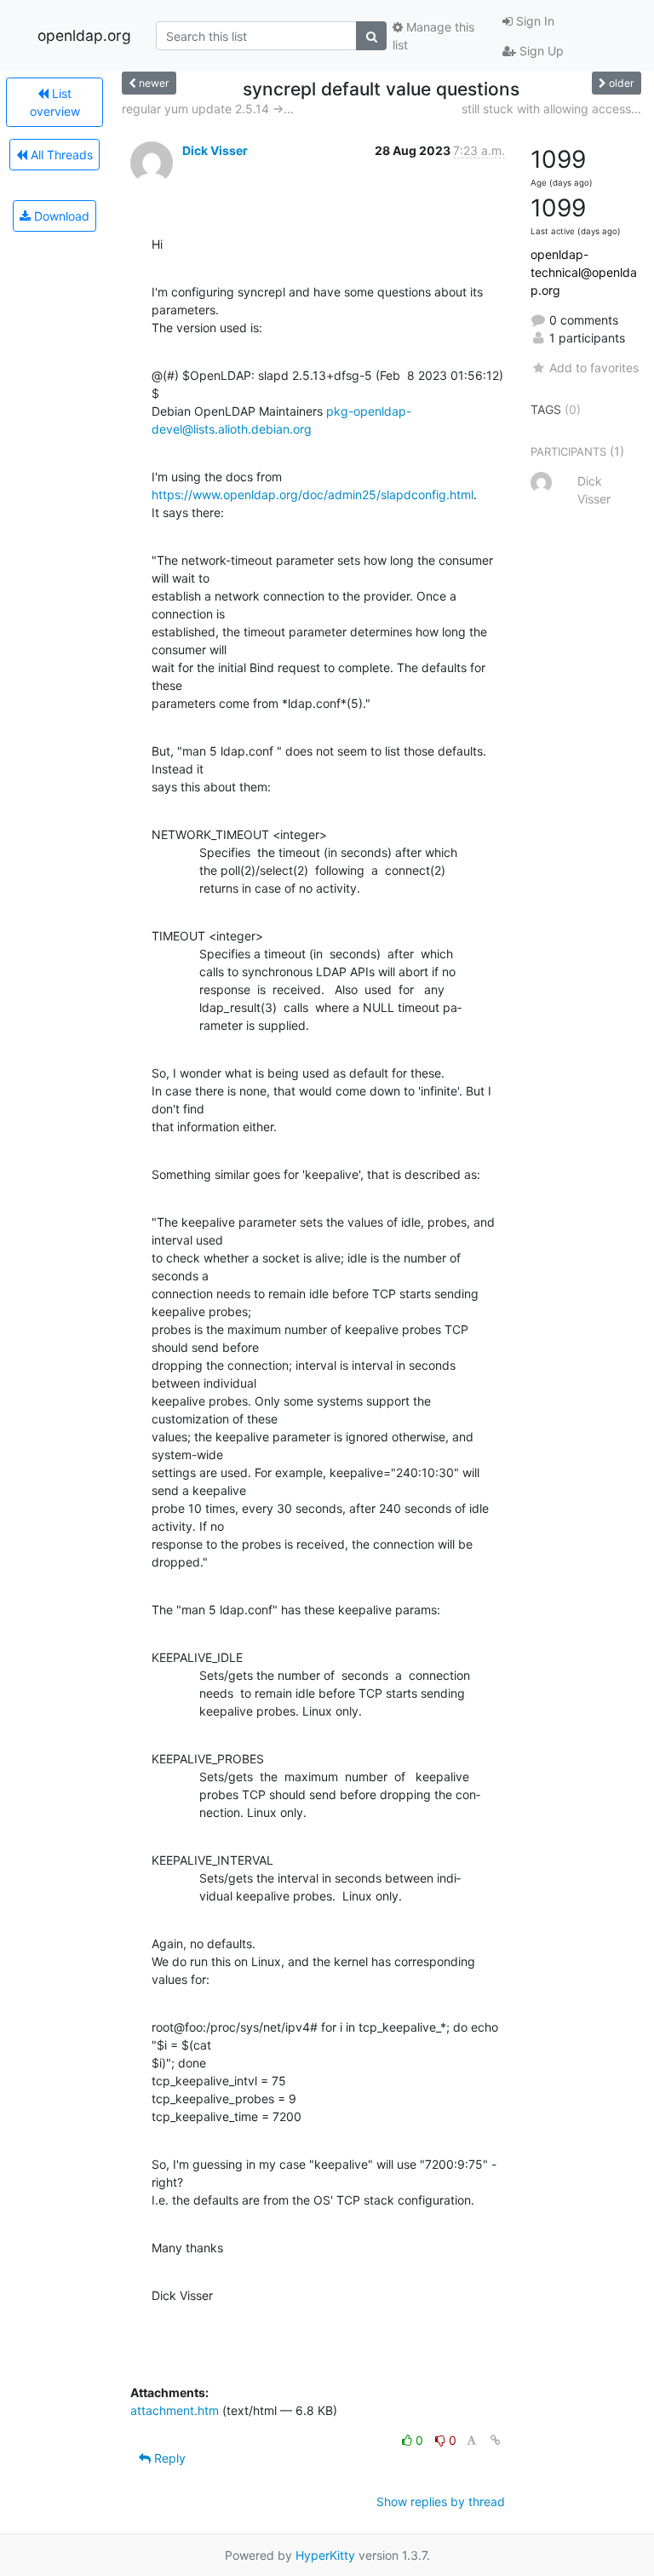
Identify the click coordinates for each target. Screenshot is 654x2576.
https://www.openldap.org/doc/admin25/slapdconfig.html (313, 494)
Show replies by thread (441, 2501)
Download (60, 216)
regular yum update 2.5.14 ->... (208, 109)
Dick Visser (215, 150)
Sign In (534, 21)
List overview (55, 102)
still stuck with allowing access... (551, 109)
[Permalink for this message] (496, 2440)
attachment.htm (175, 2410)
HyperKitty (325, 2555)
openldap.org (84, 35)
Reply (168, 2458)
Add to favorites (594, 368)
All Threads (60, 155)
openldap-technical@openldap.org (584, 272)
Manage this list (433, 36)
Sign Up (540, 51)
